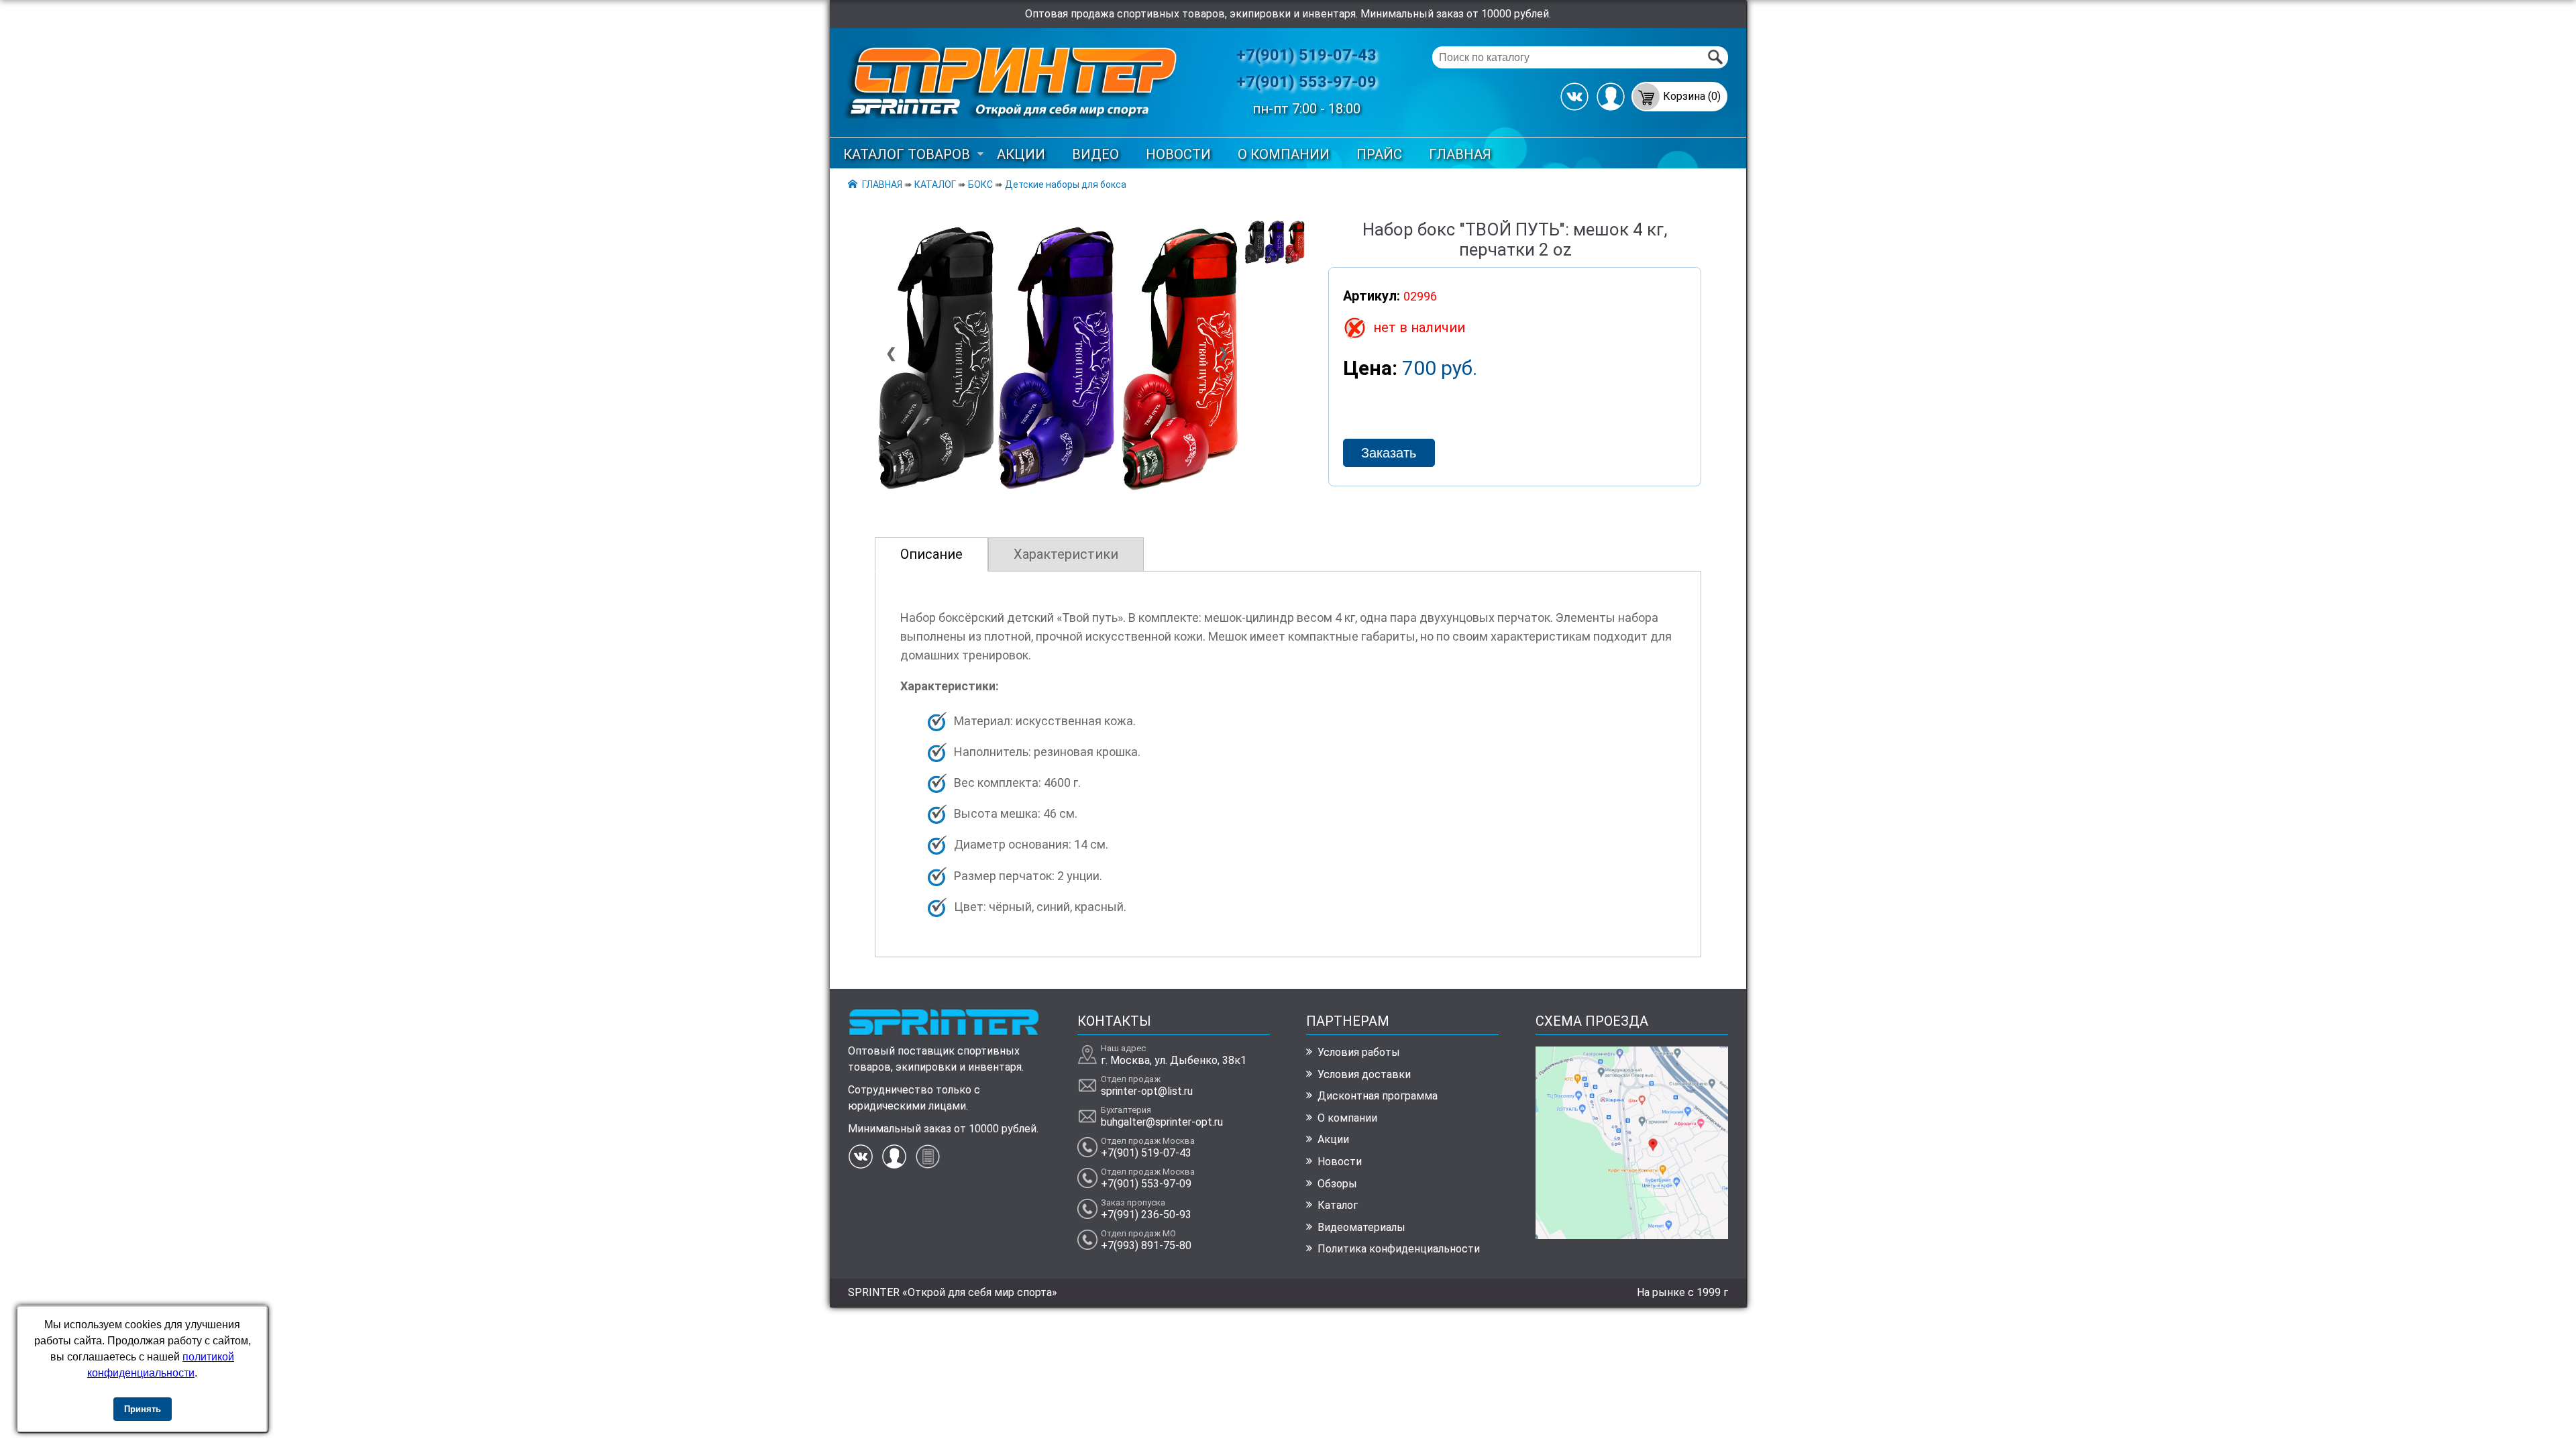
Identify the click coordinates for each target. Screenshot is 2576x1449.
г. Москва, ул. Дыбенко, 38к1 (1174, 1060)
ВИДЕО (1095, 154)
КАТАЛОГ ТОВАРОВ (907, 154)
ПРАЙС (1379, 154)
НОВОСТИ (1178, 154)
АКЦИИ (1021, 154)
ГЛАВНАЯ (1460, 154)
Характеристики (1066, 554)
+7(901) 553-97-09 (1306, 82)
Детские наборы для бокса (1066, 184)
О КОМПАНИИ (1284, 154)
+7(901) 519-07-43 (1306, 55)
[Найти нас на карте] (1632, 1235)
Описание (931, 554)
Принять (143, 1409)
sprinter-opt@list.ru (1147, 1091)
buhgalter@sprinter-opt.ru (1162, 1122)
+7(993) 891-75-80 (1146, 1245)
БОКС (980, 184)
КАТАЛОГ (935, 184)
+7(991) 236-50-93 (1146, 1215)
